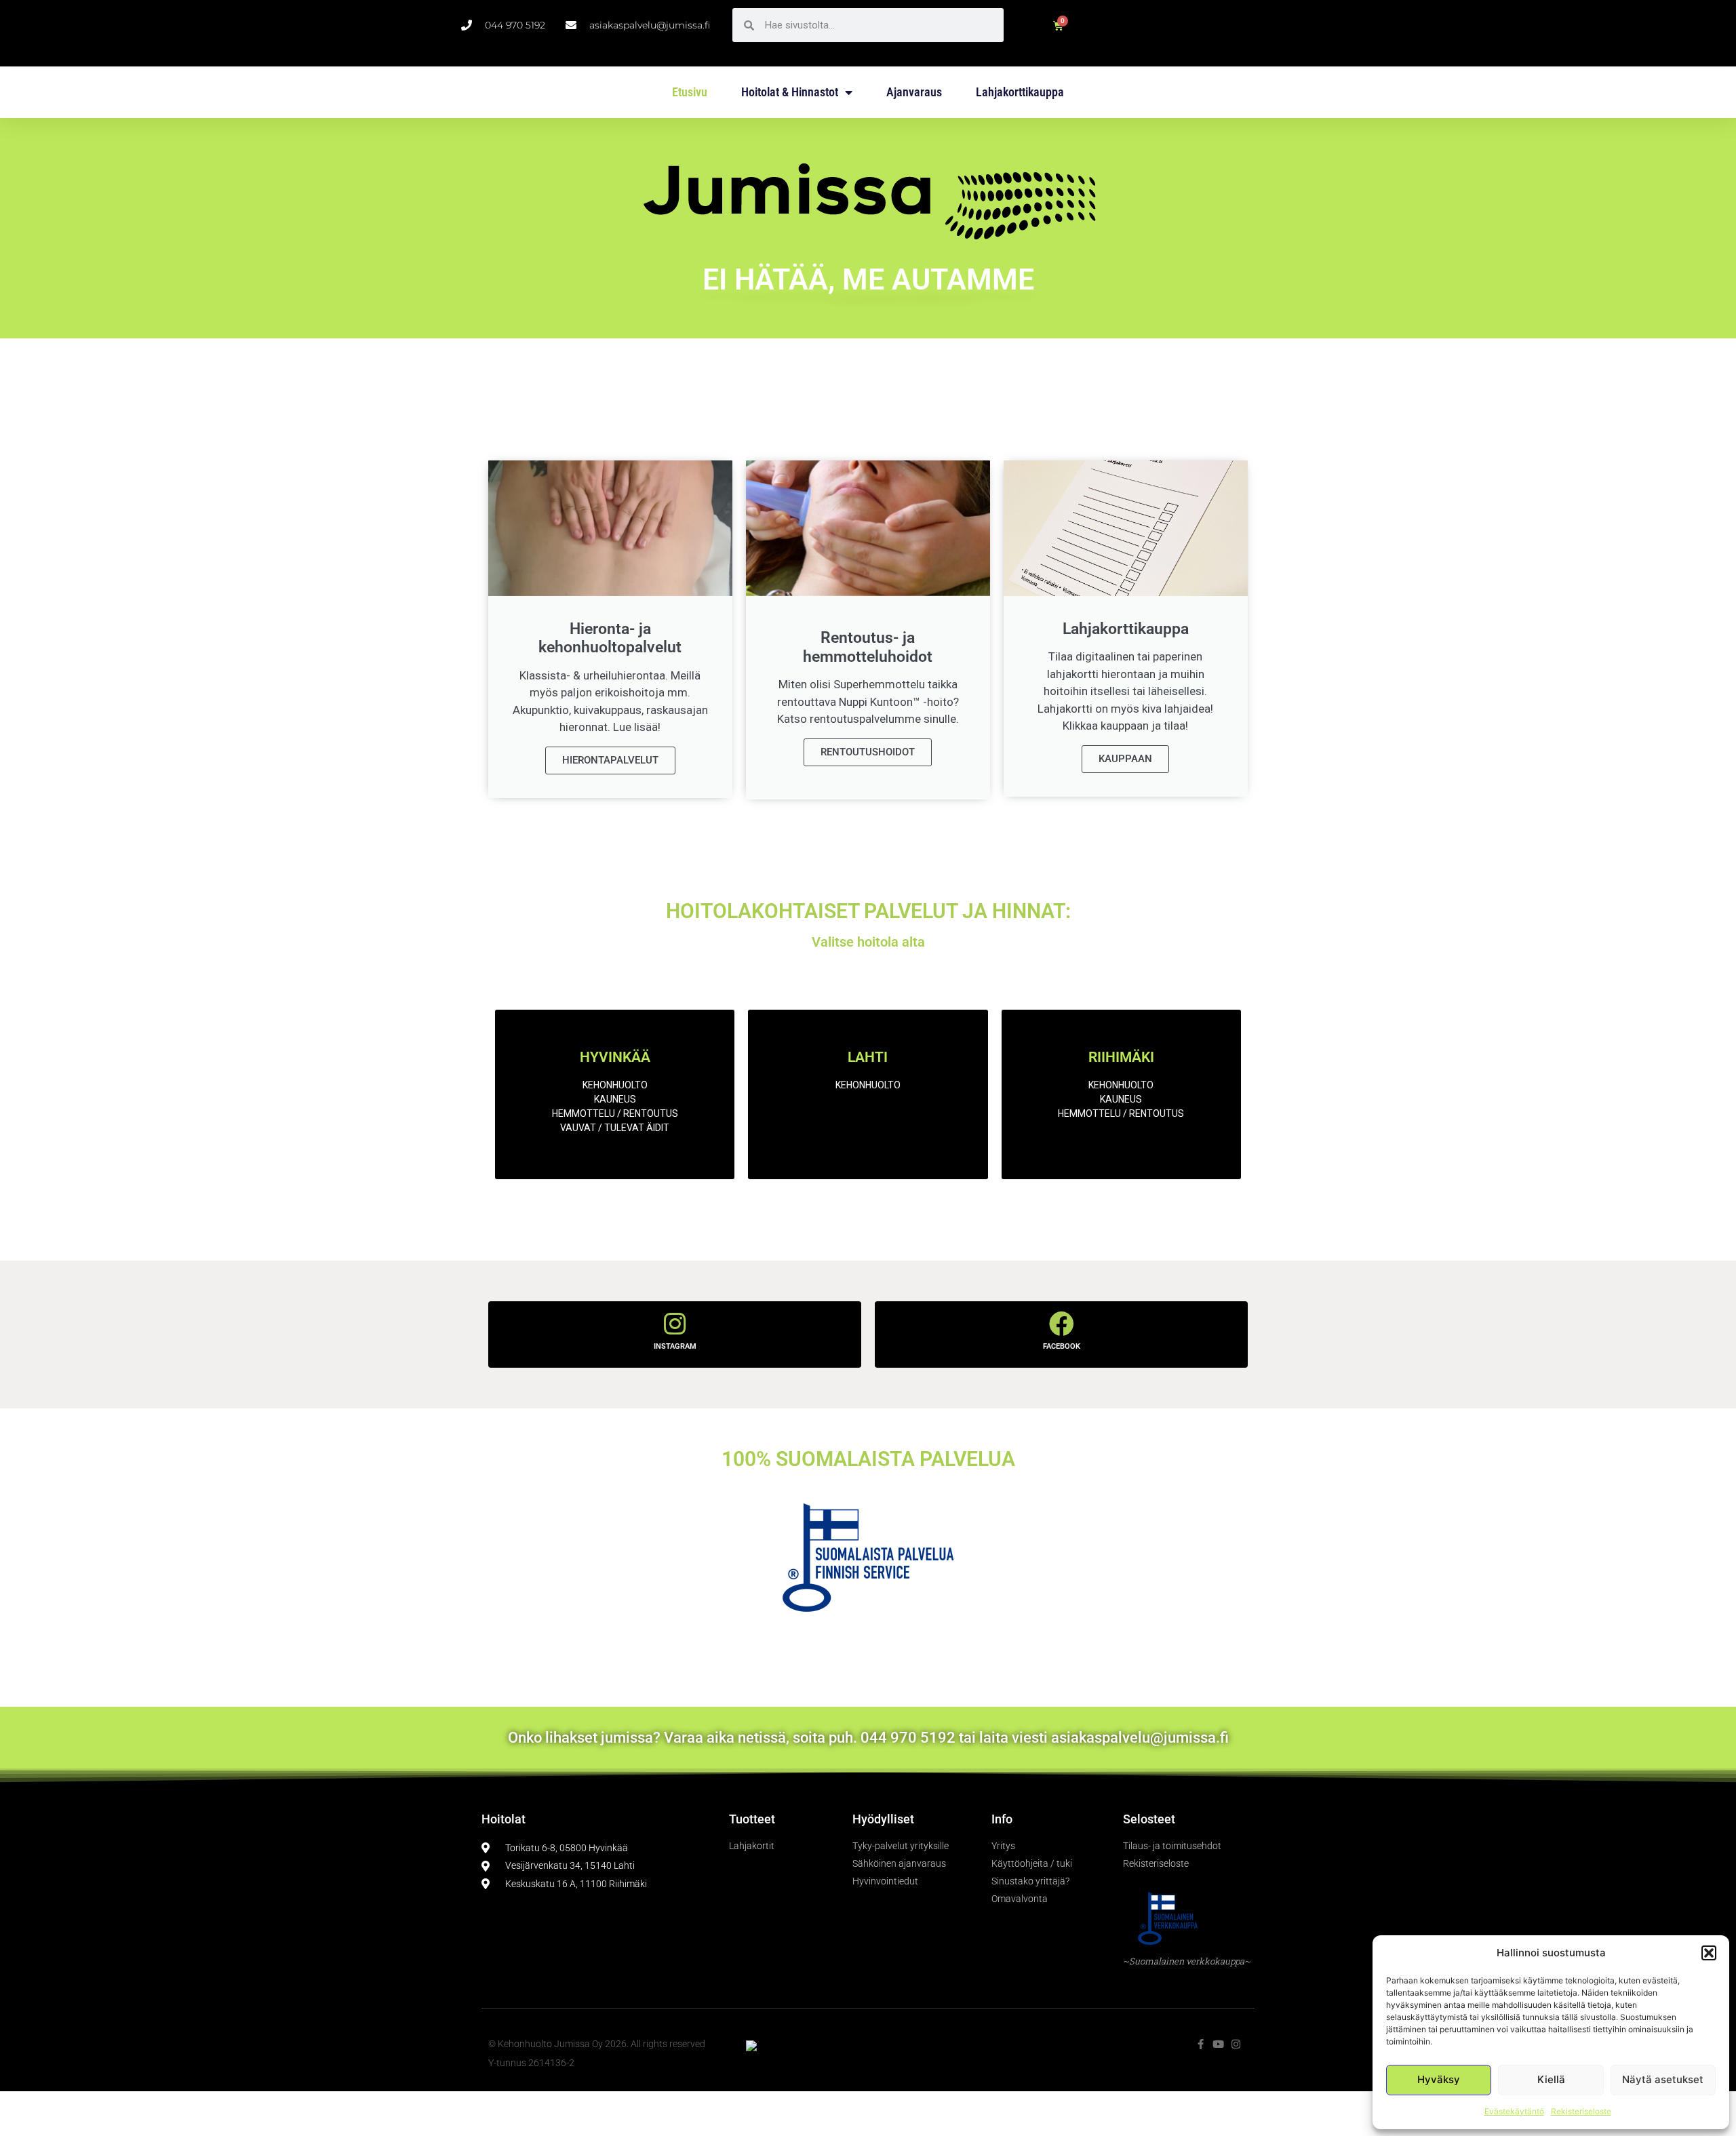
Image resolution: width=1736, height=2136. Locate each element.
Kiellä (1551, 2079)
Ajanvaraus (914, 92)
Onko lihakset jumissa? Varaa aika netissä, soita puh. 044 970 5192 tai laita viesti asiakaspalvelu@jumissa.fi (868, 1738)
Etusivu (690, 92)
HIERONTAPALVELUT (610, 760)
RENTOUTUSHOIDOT (868, 752)
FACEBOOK (1062, 1346)
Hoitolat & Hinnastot (790, 92)
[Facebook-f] (1201, 2044)
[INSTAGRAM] (675, 1324)
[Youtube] (1218, 2044)
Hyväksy (1439, 2079)
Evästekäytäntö (1514, 2111)
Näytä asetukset (1663, 2079)
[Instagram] (1236, 2044)
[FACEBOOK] (1062, 1324)
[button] (1709, 1953)
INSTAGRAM (675, 1346)
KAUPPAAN (1125, 759)
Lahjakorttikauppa (1020, 92)
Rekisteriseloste (1581, 2111)
